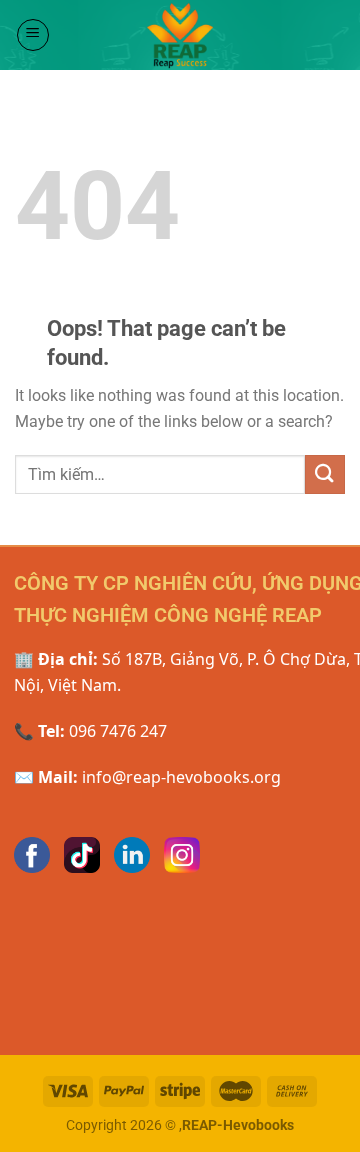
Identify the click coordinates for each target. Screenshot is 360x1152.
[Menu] (33, 35)
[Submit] (325, 474)
